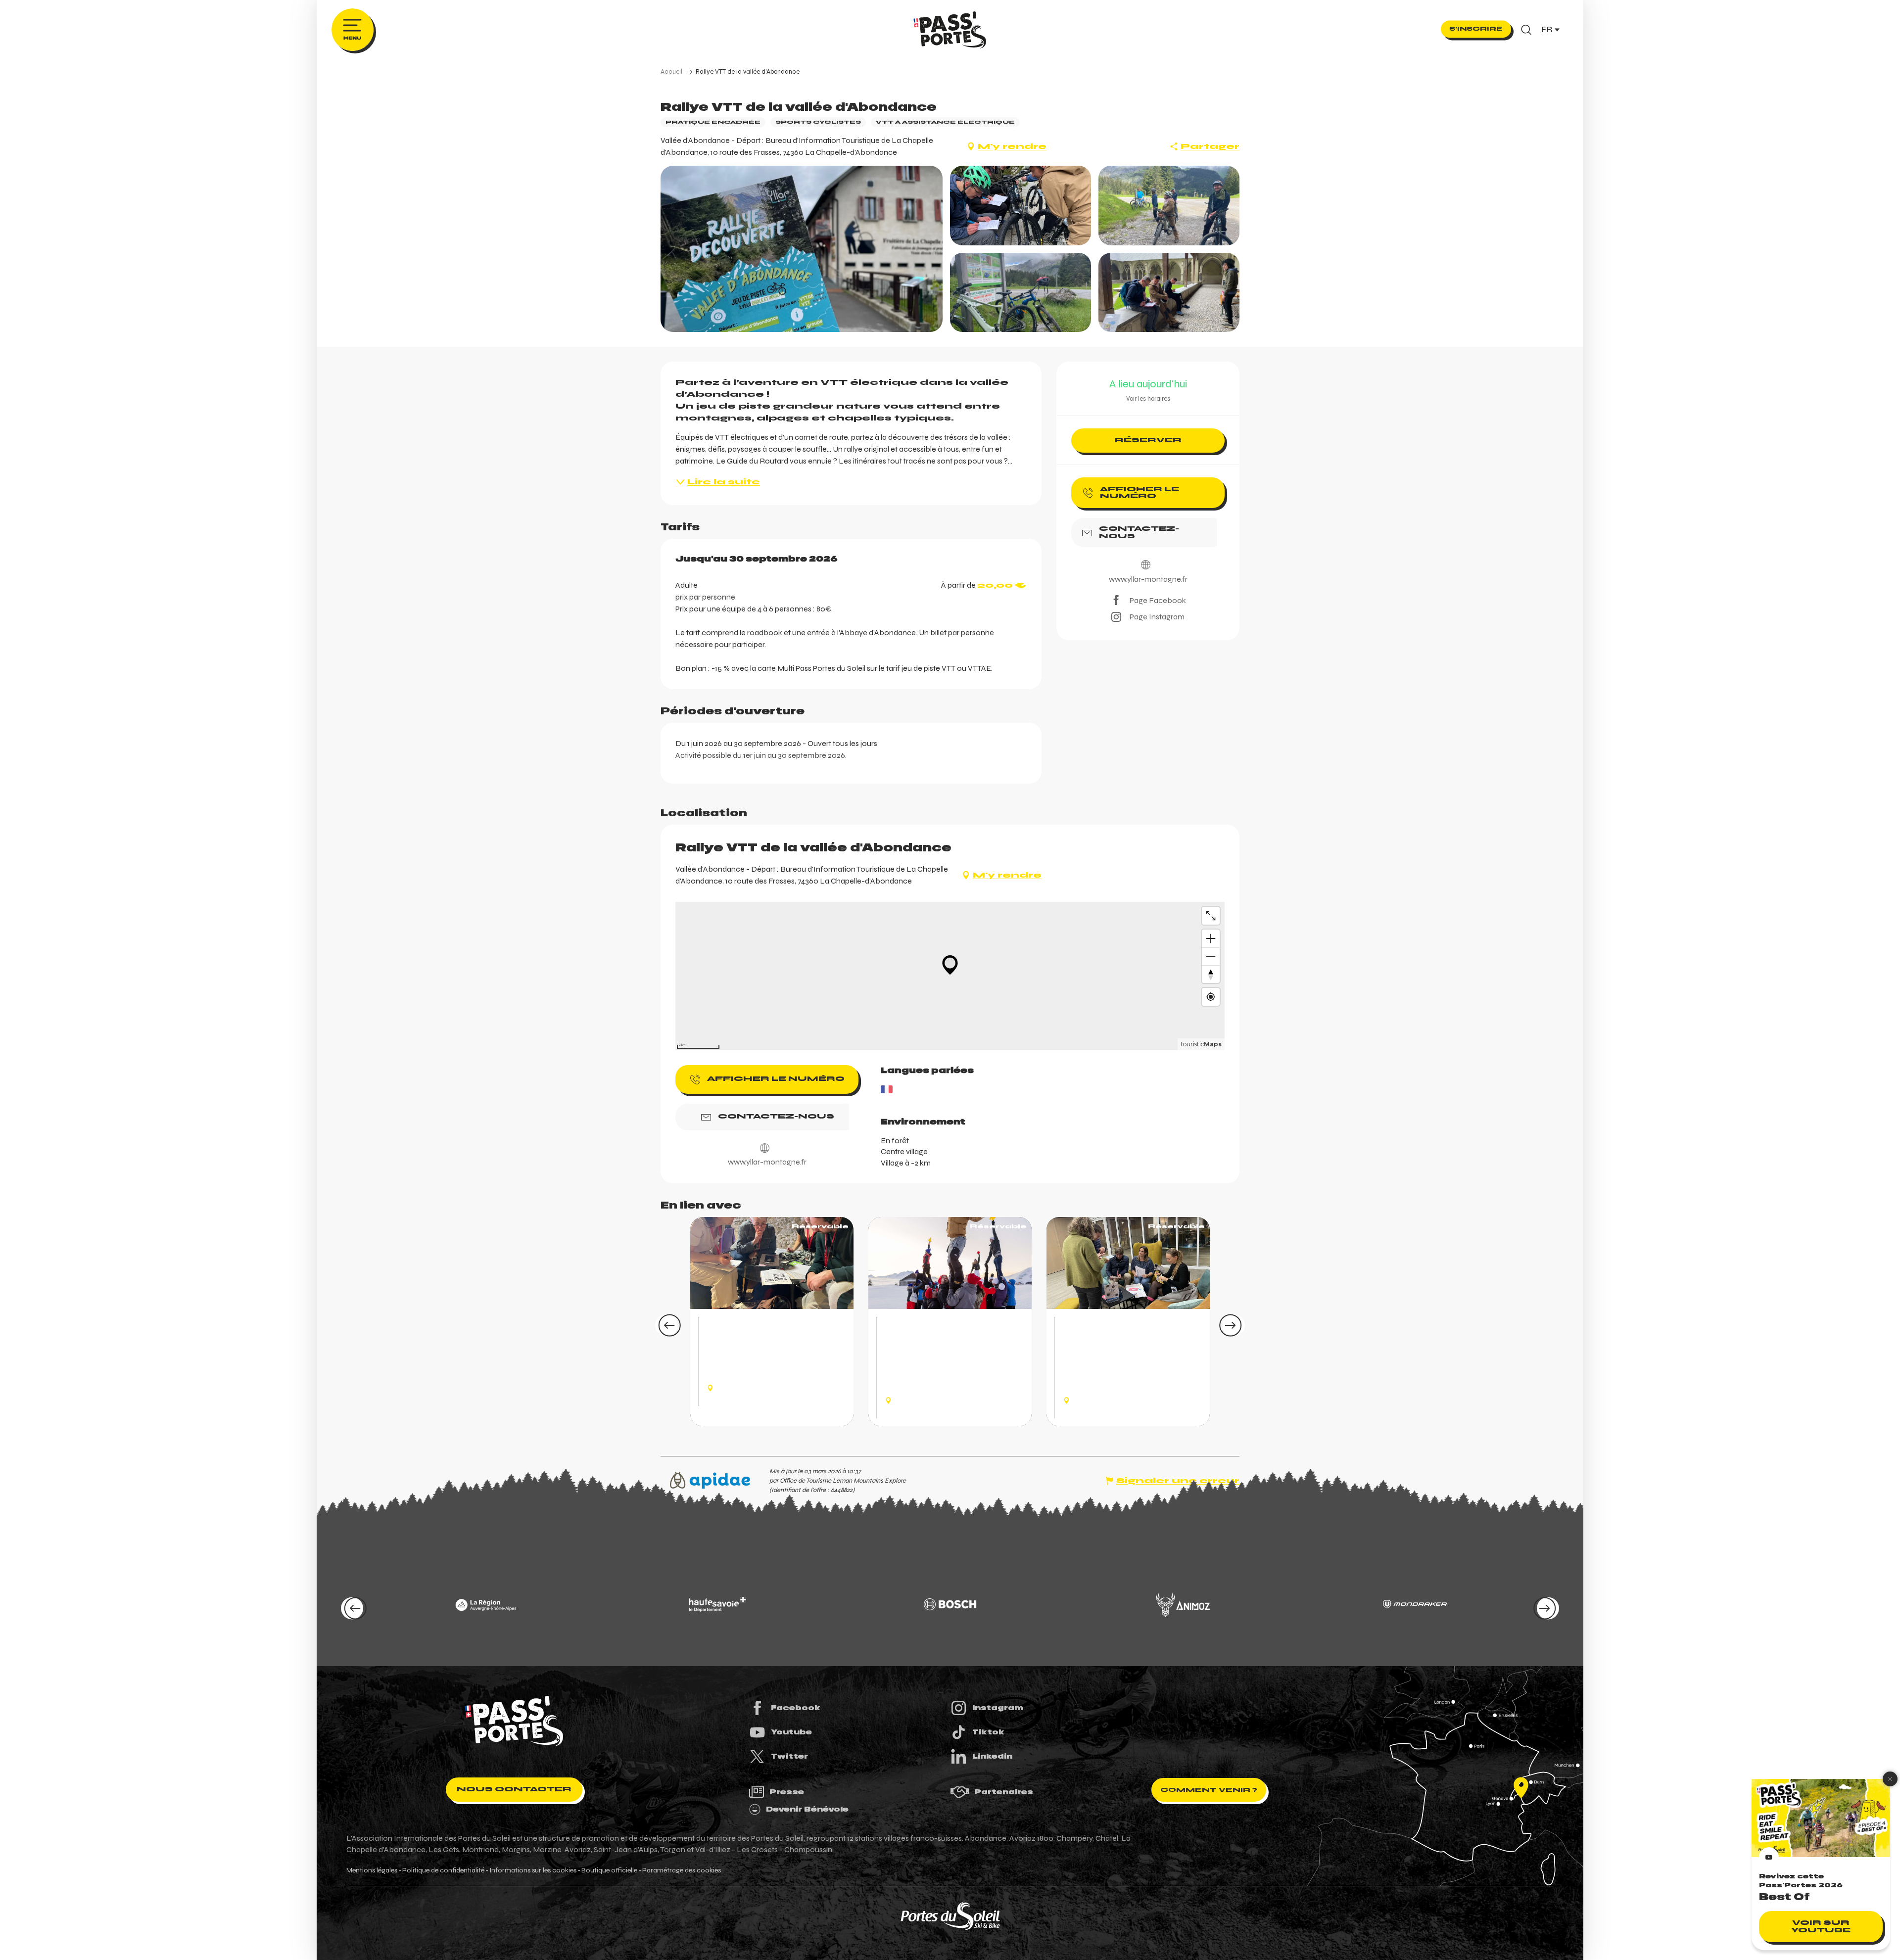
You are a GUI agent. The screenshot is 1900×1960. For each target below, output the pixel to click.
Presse (787, 1792)
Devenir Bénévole (807, 1809)
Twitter (789, 1756)
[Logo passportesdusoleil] (514, 1721)
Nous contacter (514, 1789)
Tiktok (988, 1732)
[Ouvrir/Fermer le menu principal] (353, 30)
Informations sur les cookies (533, 1870)
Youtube (791, 1732)
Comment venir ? (1209, 1790)
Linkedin (992, 1756)
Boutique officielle (609, 1870)
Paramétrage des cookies (682, 1870)
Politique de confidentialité (443, 1870)
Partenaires (1004, 1792)
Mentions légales (372, 1870)
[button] (1526, 30)
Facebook (796, 1708)
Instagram (998, 1708)
